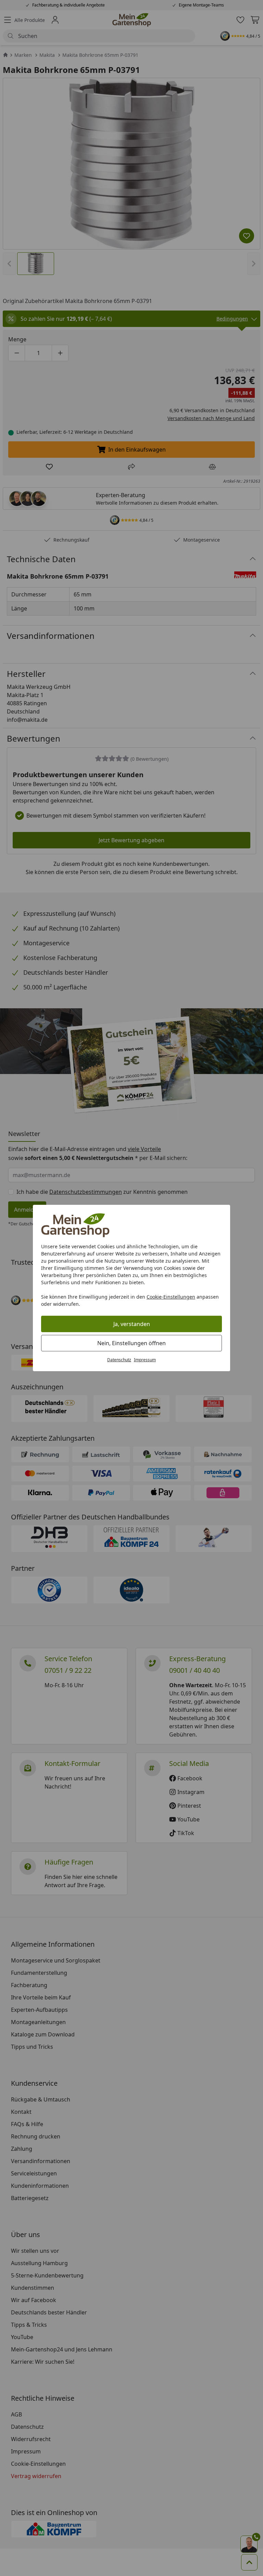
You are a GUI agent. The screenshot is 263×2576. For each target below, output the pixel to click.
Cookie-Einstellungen (171, 1297)
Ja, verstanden (132, 1324)
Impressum (145, 1360)
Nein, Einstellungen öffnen (131, 1343)
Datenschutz (119, 1360)
